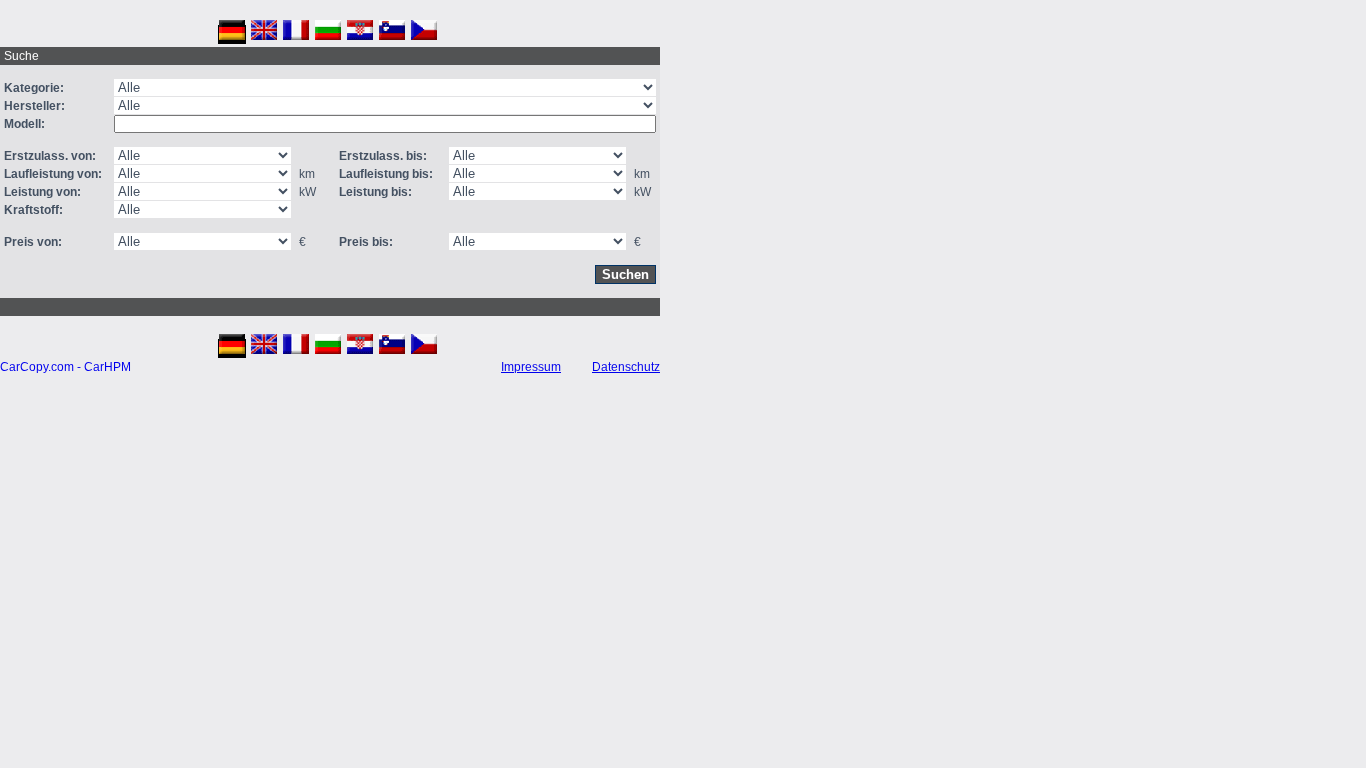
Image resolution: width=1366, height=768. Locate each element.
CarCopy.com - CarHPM (65, 367)
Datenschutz (626, 367)
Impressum (531, 367)
